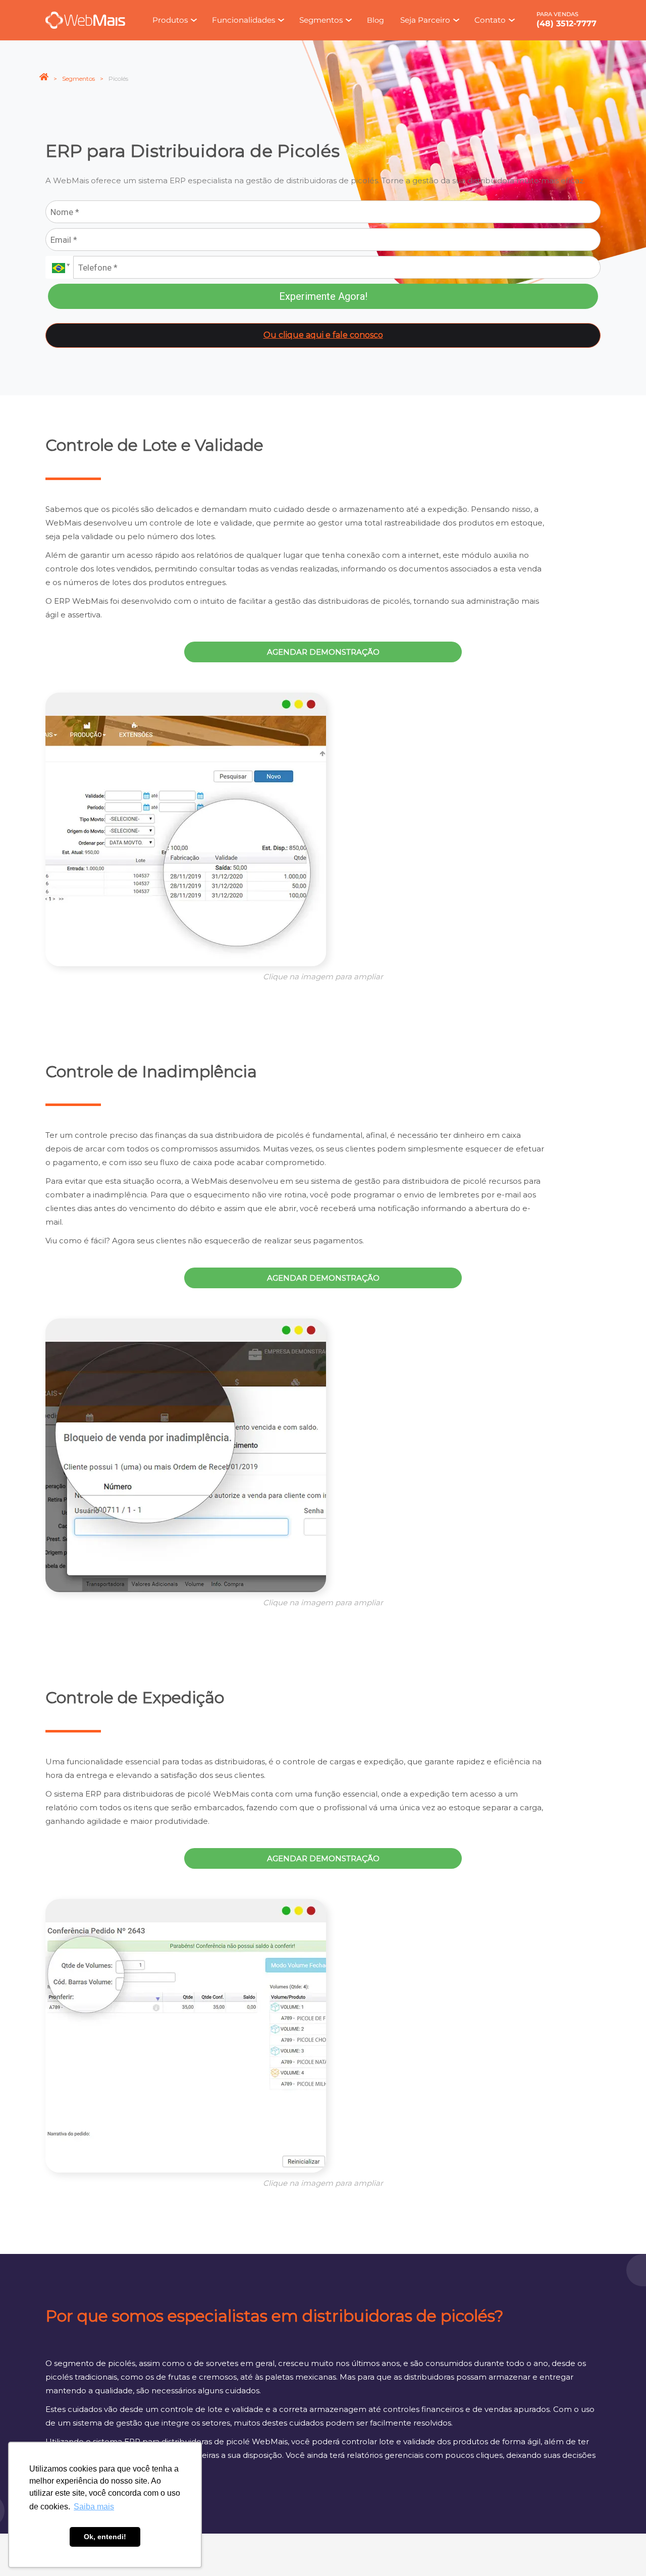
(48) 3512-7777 (567, 23)
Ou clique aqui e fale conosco (323, 335)
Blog (375, 20)
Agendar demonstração (323, 652)
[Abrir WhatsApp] (621, 2551)
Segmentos (78, 78)
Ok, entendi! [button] (105, 2537)
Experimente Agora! (323, 296)
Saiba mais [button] (94, 2507)
